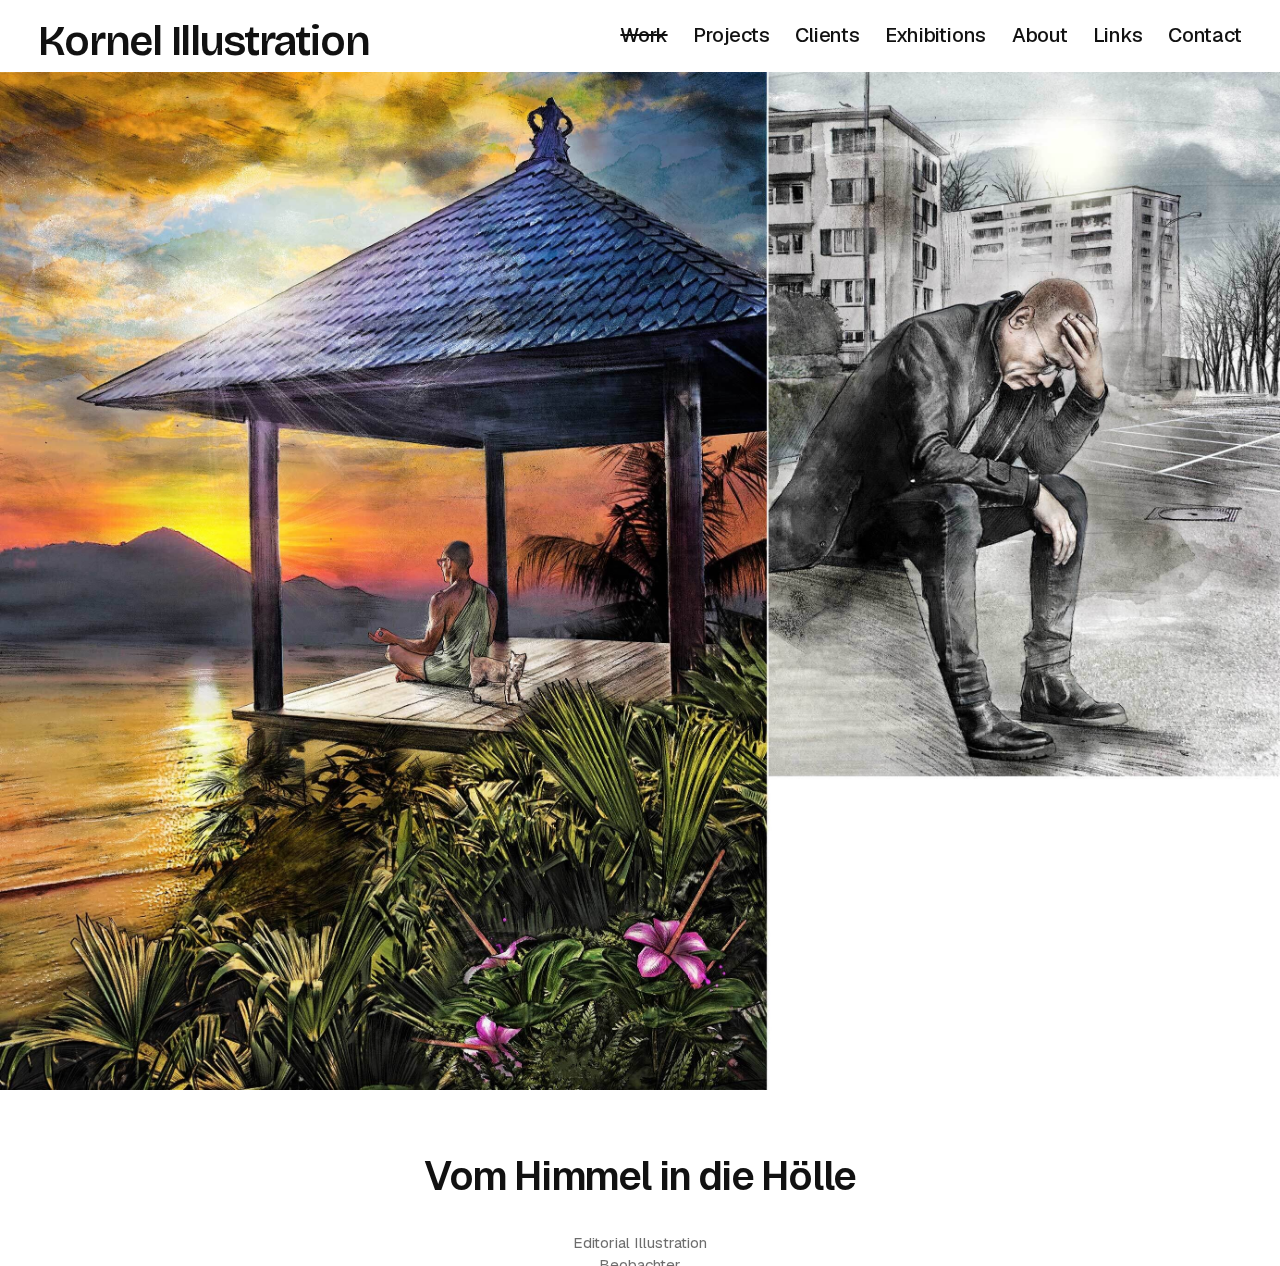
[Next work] (640, 581)
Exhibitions (935, 35)
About (1040, 35)
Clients (827, 35)
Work (643, 35)
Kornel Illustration (203, 41)
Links (1117, 35)
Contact (1205, 35)
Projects (731, 35)
